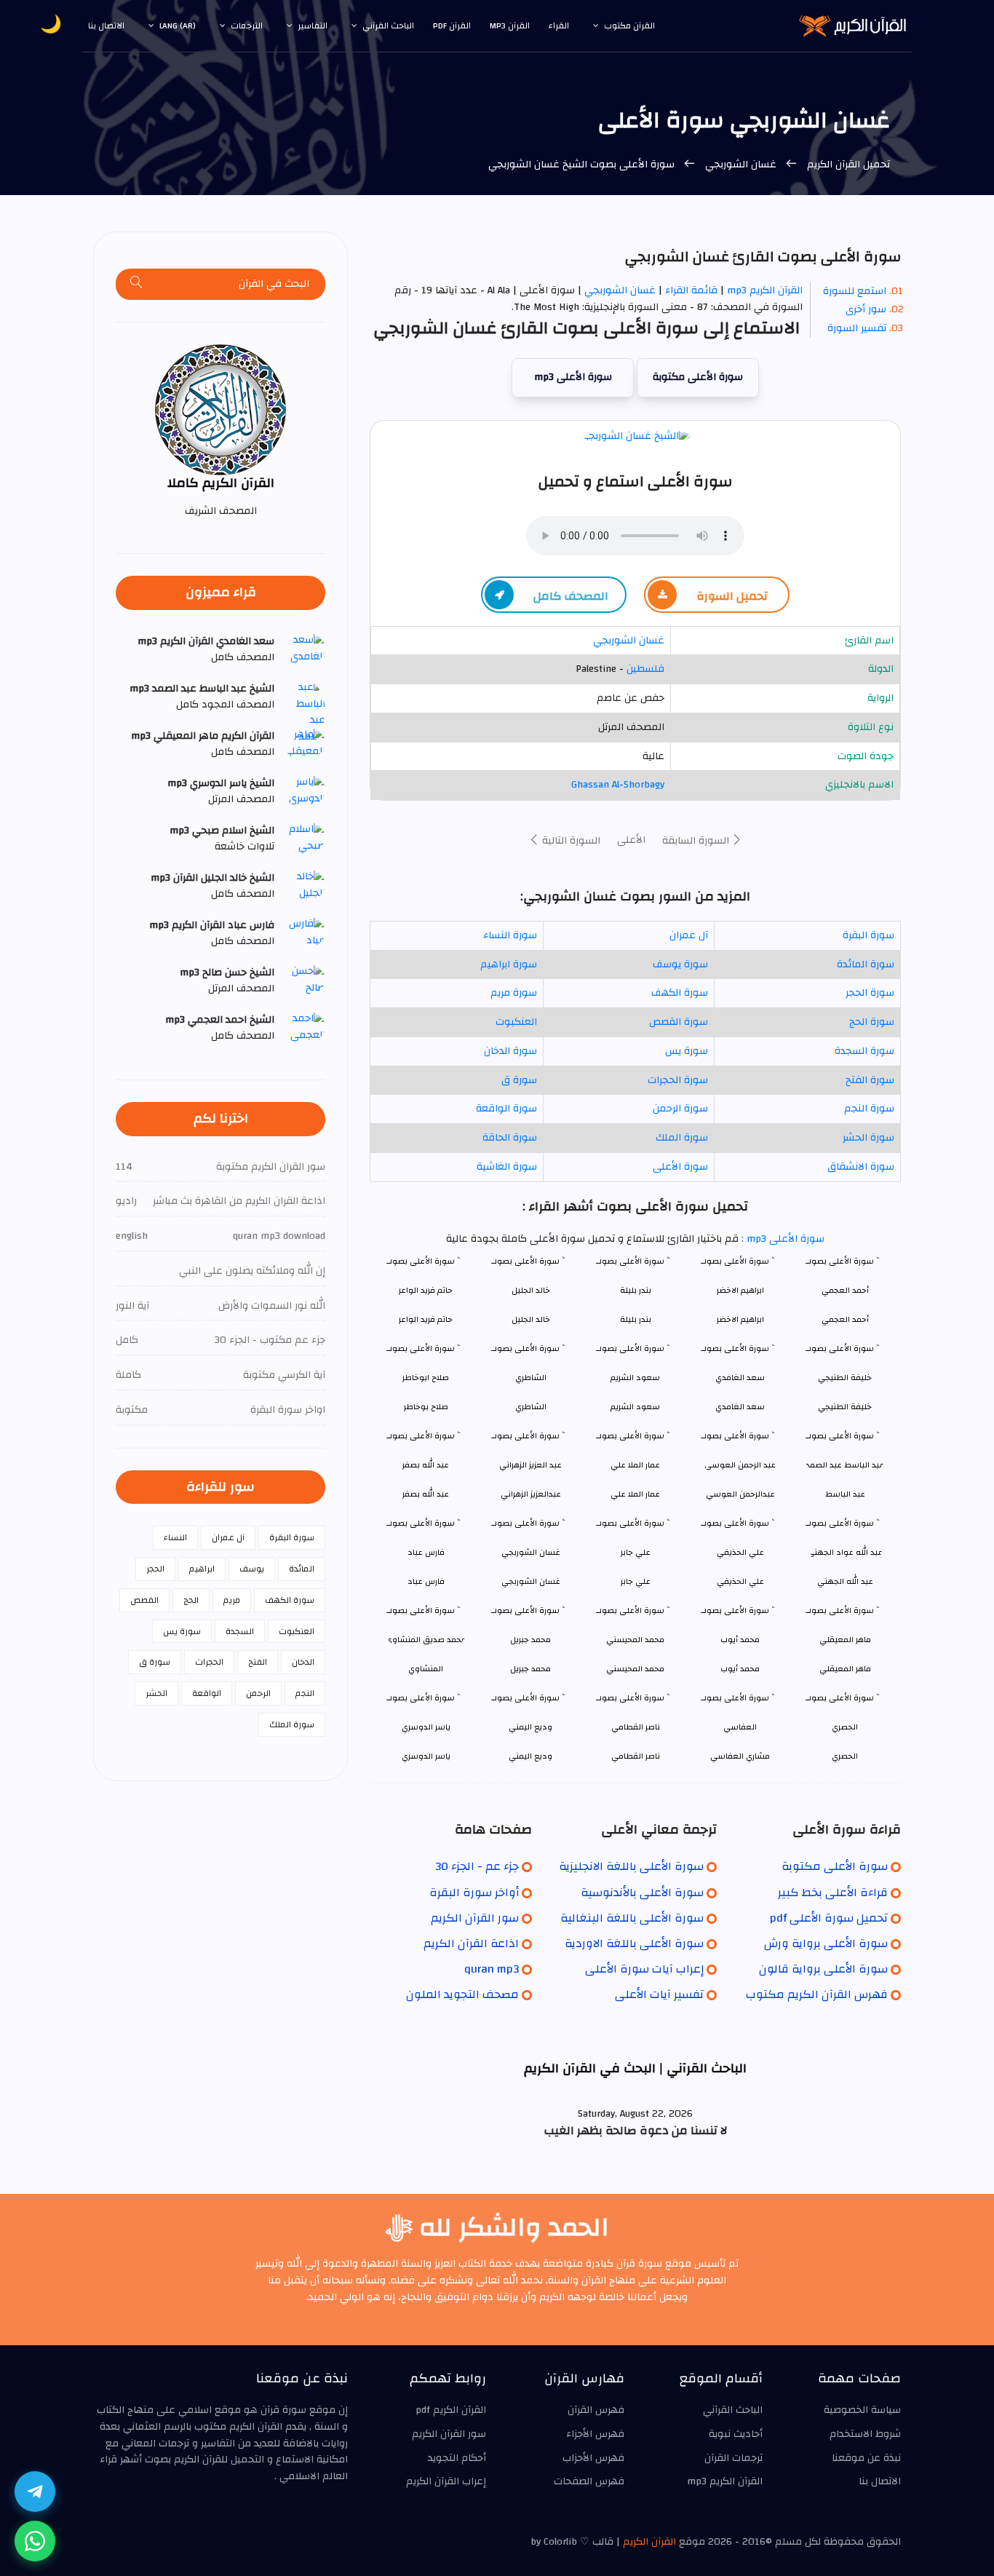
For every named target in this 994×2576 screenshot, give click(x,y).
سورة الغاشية (507, 1167)
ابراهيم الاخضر (740, 1319)
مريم (232, 1600)
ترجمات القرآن (733, 2458)
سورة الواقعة (506, 1109)
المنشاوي (426, 1669)
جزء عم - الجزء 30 (477, 1866)
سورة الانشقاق (861, 1167)
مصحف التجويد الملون (462, 1994)
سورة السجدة (864, 1051)
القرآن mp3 (510, 25)
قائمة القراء (691, 290)
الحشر (156, 1693)
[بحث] (137, 284)
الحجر (155, 1569)
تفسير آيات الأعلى (659, 1994)
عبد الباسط (845, 1494)
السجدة (240, 1631)
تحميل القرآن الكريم (847, 165)
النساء (175, 1537)
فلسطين (645, 669)
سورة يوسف (680, 964)
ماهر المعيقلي (845, 1669)
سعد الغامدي (740, 1407)
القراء (559, 25)
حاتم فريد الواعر (426, 1319)
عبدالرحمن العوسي (740, 1494)
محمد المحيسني (635, 1669)
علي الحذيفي (740, 1581)
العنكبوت (516, 1022)
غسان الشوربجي (741, 165)
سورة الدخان (510, 1051)
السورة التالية (570, 841)
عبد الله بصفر (426, 1494)
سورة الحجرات (678, 1080)
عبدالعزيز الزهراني (531, 1494)
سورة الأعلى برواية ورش (826, 1943)
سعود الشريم (635, 1407)
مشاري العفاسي (740, 1756)
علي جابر (636, 1581)
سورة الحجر (870, 993)
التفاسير (313, 25)
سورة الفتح (870, 1080)
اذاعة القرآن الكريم (471, 1943)
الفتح (258, 1662)
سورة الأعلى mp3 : (782, 1239)
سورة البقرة (868, 935)
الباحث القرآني (388, 25)
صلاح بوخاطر (426, 1407)
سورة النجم (869, 1109)
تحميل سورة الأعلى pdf (829, 1918)
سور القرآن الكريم (475, 1918)
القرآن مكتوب (629, 25)
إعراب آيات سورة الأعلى (644, 1969)
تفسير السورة (857, 328)
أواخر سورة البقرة (474, 1893)
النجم (305, 1693)
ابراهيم (202, 1569)
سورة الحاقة (510, 1138)
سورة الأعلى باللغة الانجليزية (631, 1866)
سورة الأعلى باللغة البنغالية (632, 1918)
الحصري (845, 1756)
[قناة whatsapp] (35, 2541)
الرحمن (258, 1693)
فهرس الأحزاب (593, 2458)
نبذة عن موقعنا (866, 2458)
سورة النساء (510, 935)
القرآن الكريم (649, 2542)
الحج (191, 1600)
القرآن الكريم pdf (451, 2410)
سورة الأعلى (680, 1167)
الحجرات (209, 1662)
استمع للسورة (855, 291)
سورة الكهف (680, 993)
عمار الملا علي (635, 1494)
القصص (144, 1600)
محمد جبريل (530, 1669)
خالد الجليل (531, 1319)
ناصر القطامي (636, 1756)
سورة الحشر (868, 1138)
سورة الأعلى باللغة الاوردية (634, 1943)
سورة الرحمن (680, 1109)
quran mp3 (492, 1969)
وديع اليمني (530, 1756)
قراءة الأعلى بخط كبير (833, 1893)
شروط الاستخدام (865, 2434)
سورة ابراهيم (509, 964)
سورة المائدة (866, 964)
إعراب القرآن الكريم (446, 2481)
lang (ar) (178, 25)
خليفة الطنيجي (845, 1407)
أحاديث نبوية (736, 2434)
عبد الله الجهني (845, 1581)
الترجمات (247, 25)
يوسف (252, 1569)
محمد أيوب (740, 1669)
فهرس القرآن (596, 2410)
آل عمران (689, 935)
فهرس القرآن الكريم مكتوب (817, 1994)
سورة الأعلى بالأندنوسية (642, 1893)
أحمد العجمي (845, 1319)
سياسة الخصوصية (862, 2410)
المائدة (302, 1569)
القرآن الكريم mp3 (765, 290)
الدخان (303, 1662)
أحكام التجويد (457, 2458)
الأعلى (631, 840)
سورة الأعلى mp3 (573, 377)
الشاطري (531, 1407)
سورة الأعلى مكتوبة (698, 377)
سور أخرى (866, 309)
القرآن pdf (452, 25)
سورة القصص (679, 1022)
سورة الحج (872, 1022)
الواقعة (207, 1693)
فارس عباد (426, 1581)
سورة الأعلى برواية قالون (823, 1969)
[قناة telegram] (35, 2492)
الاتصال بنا (106, 25)
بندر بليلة (636, 1319)
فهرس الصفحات (589, 2481)
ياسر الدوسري (426, 1756)
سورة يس (687, 1051)
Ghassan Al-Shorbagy (618, 785)
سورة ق (519, 1080)
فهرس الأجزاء (595, 2434)
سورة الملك (682, 1138)
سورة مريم (514, 993)
